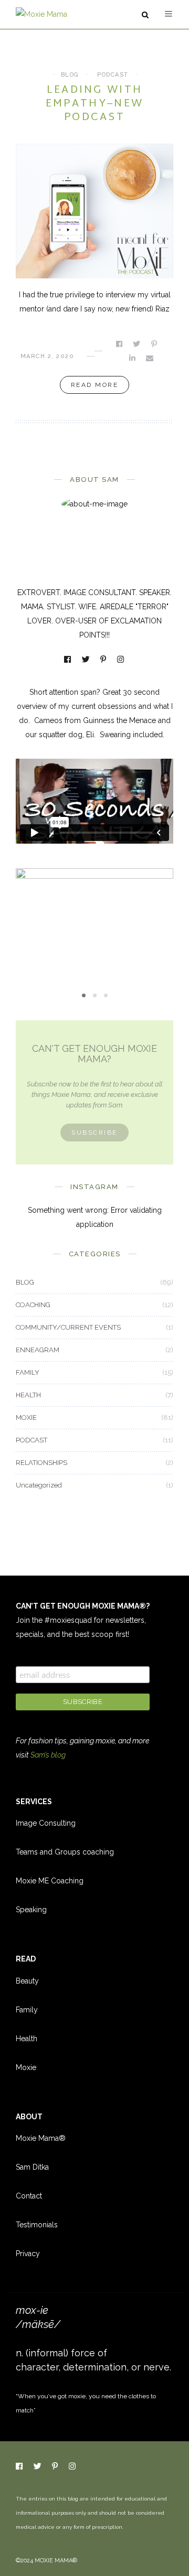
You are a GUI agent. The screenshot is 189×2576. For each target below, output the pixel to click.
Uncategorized (39, 1485)
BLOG (70, 75)
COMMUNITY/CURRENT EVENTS (68, 1327)
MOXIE (94, 911)
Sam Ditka (32, 2167)
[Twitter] (87, 660)
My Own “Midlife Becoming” (94, 929)
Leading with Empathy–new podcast (94, 104)
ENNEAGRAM (38, 1350)
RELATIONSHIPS (41, 1463)
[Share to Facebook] (120, 344)
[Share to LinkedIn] (133, 358)
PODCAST (113, 75)
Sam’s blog (48, 1755)
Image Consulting (46, 1823)
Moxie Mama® (41, 2138)
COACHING (33, 1305)
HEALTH (28, 1395)
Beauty (27, 1981)
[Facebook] (68, 660)
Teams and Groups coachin (62, 1852)
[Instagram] (121, 660)
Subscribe (94, 1133)
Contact (29, 2196)
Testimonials (37, 2225)
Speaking (31, 1910)
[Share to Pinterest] (155, 344)
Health (27, 2039)
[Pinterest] (104, 660)
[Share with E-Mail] (150, 358)
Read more (95, 385)
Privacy (28, 2254)
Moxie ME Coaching (50, 1881)
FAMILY (28, 1372)
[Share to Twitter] (137, 344)
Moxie (26, 2067)
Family (27, 2010)
